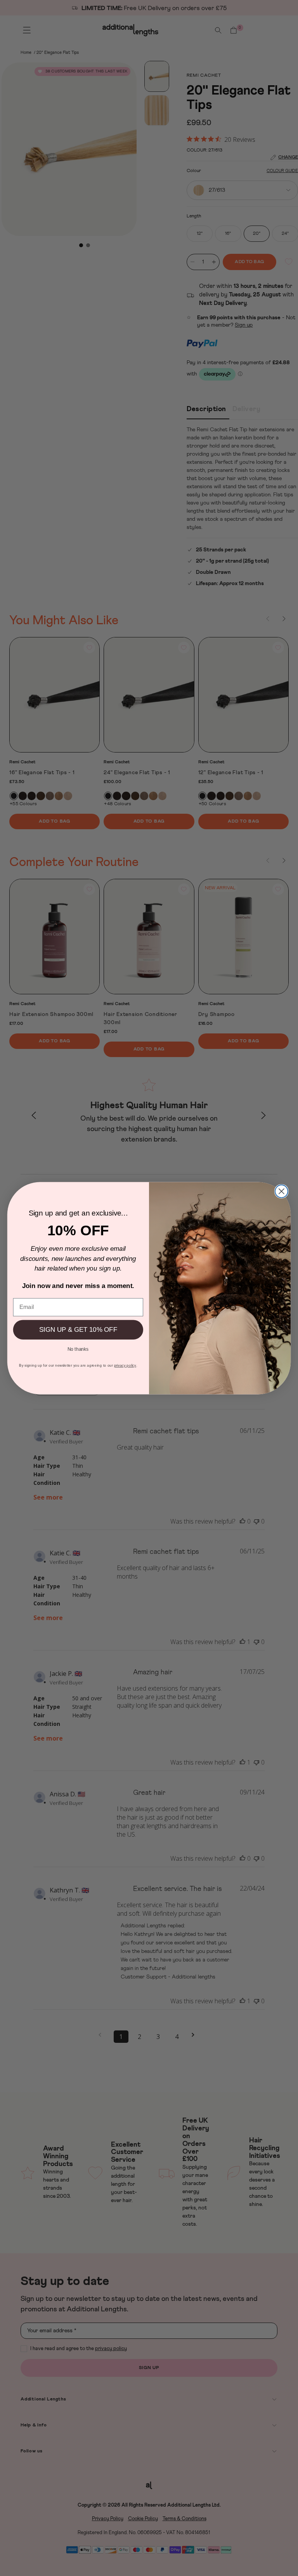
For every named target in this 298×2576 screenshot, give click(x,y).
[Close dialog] (282, 1191)
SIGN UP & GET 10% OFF (78, 1330)
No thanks (78, 1348)
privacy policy (125, 1365)
